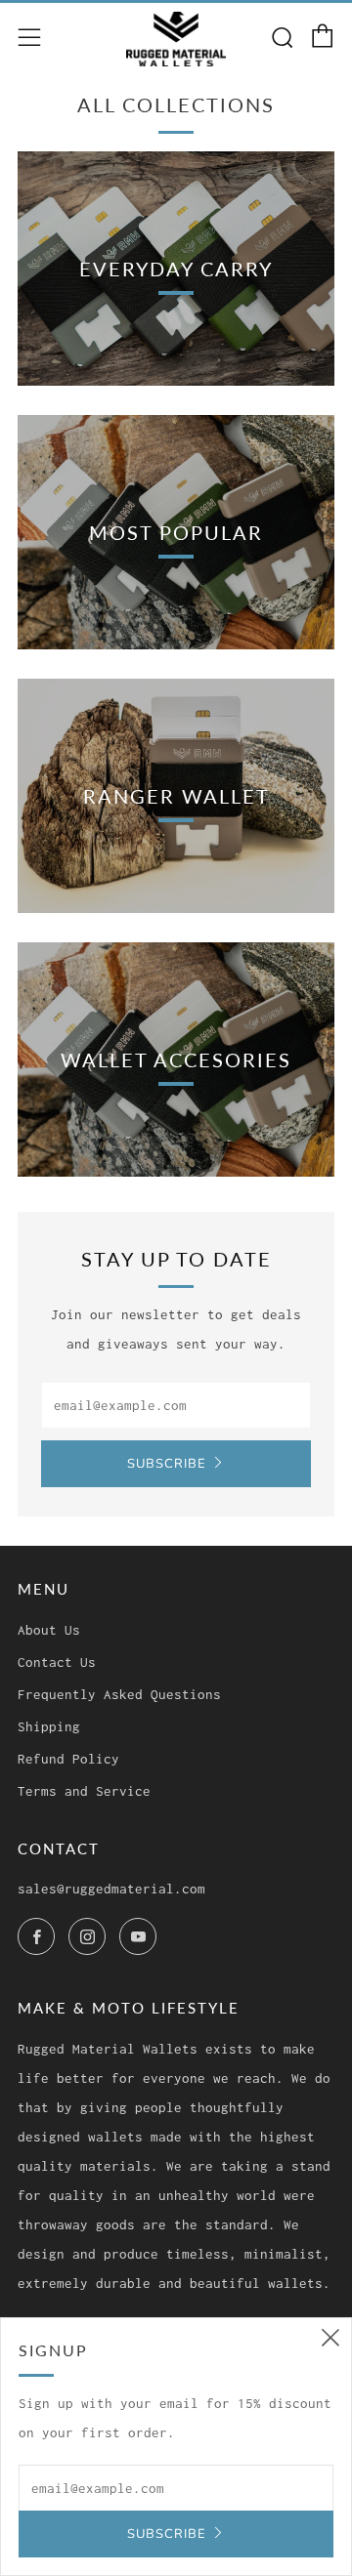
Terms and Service (84, 1791)
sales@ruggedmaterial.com (111, 1889)
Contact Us (57, 1662)
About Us (49, 1630)
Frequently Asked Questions (119, 1694)
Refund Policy (68, 1759)
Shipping (49, 1726)
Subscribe (167, 1464)
